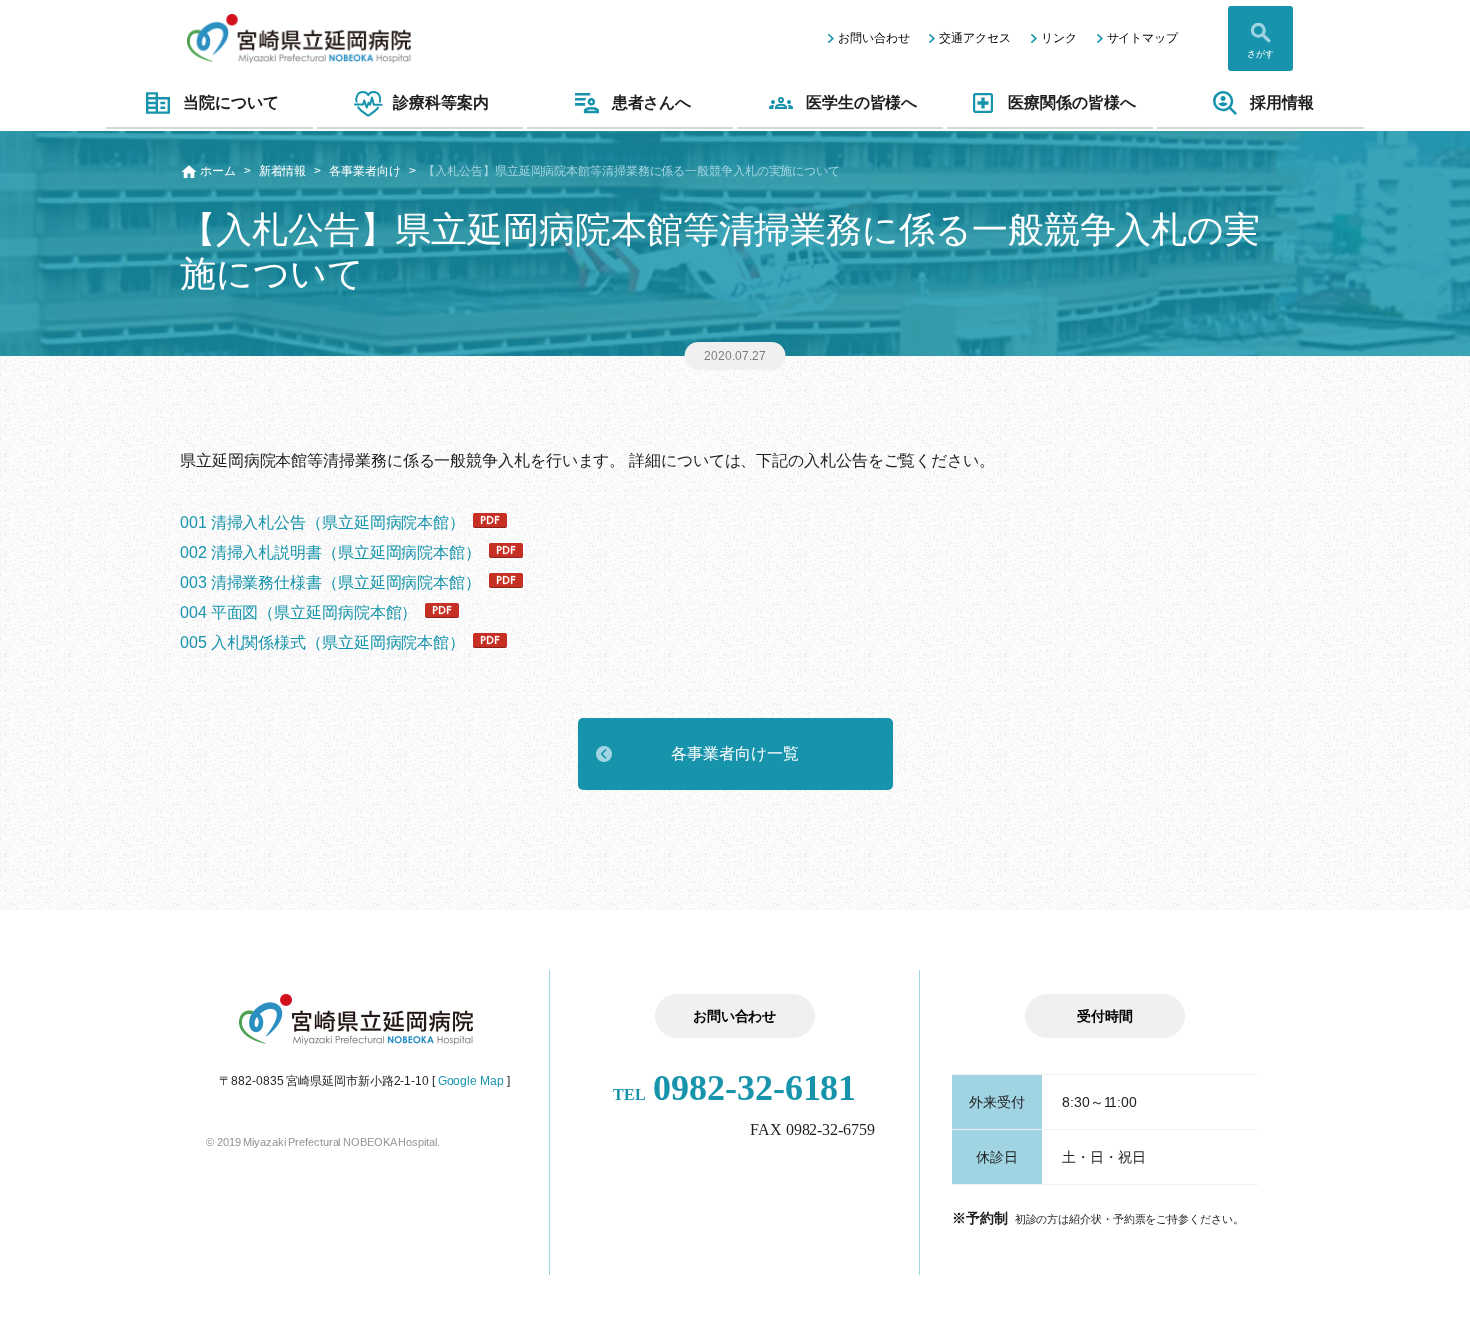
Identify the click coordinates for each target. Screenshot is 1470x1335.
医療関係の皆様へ (1071, 102)
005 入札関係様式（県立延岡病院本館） (322, 642)
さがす (1260, 54)
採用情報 (1282, 102)
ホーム (218, 171)
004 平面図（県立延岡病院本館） (298, 612)
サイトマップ (1142, 38)
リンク (1059, 38)
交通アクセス (974, 38)
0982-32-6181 (735, 1088)
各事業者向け (364, 171)
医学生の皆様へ (861, 102)
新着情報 (283, 171)
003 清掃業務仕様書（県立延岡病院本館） (330, 582)
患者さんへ (652, 102)
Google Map (471, 1081)
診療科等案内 (440, 102)
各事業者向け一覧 (734, 753)
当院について (230, 102)
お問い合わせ (873, 38)
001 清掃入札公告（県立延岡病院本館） (322, 522)
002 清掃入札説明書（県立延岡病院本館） (330, 552)
